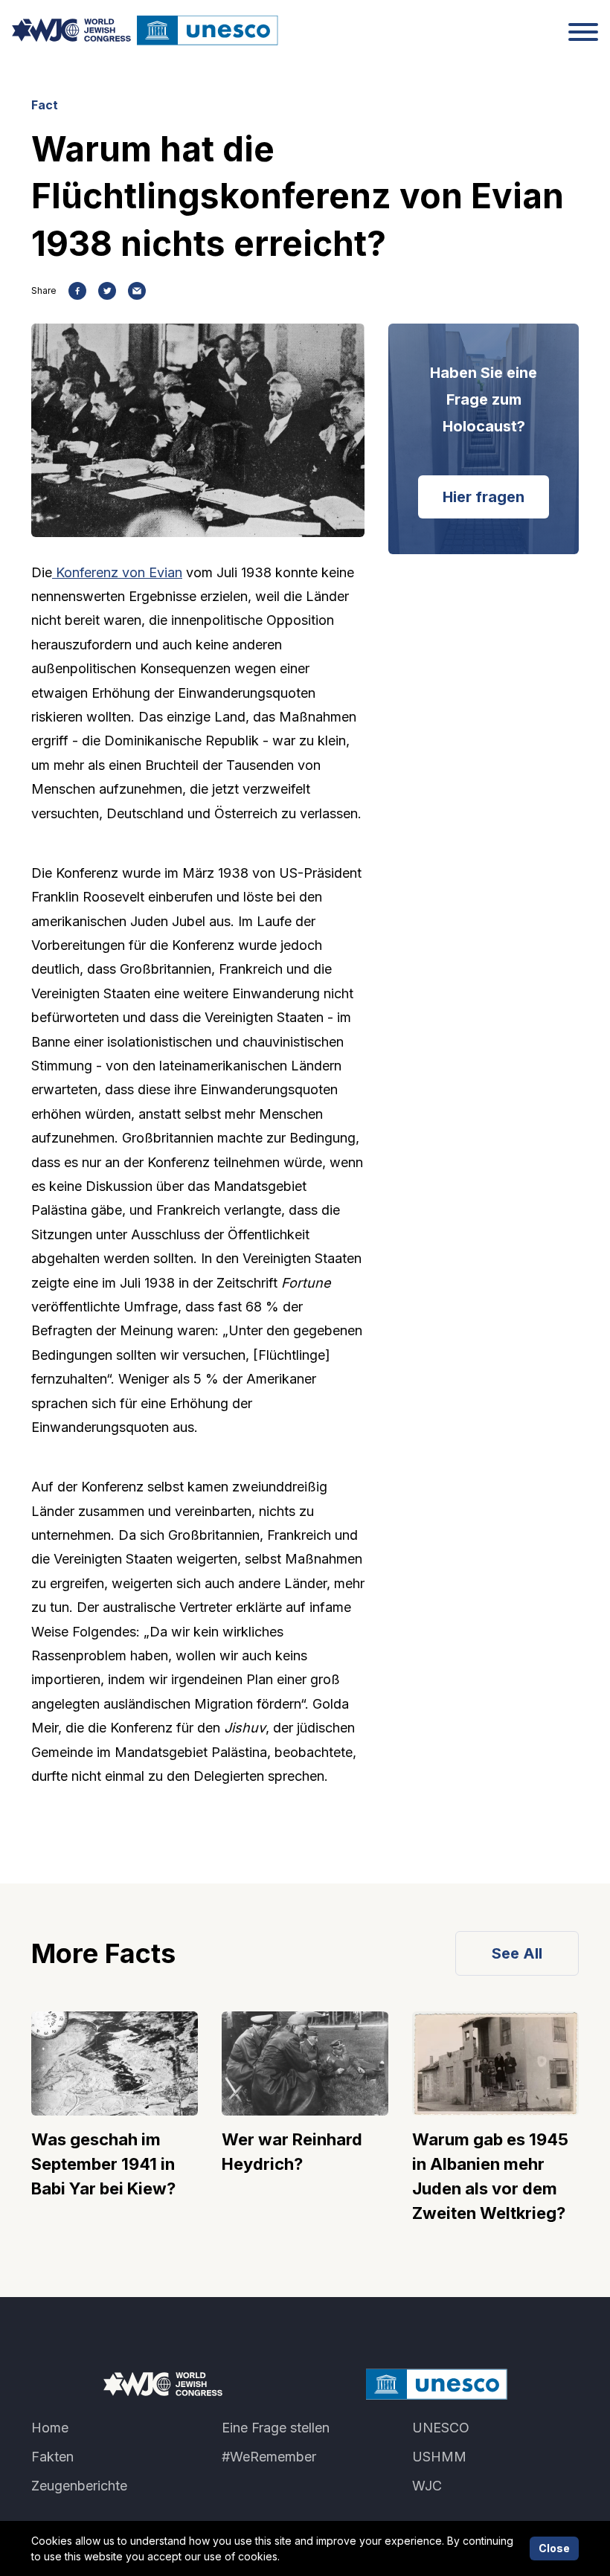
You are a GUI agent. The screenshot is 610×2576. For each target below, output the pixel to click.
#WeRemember (269, 2457)
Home (50, 2428)
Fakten (52, 2457)
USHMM (439, 2457)
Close (554, 2548)
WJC (427, 2486)
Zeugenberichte (79, 2486)
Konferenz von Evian (117, 572)
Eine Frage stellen (276, 2428)
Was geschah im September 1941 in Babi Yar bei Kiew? (103, 2164)
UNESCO (441, 2428)
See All (517, 1953)
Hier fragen (484, 497)
